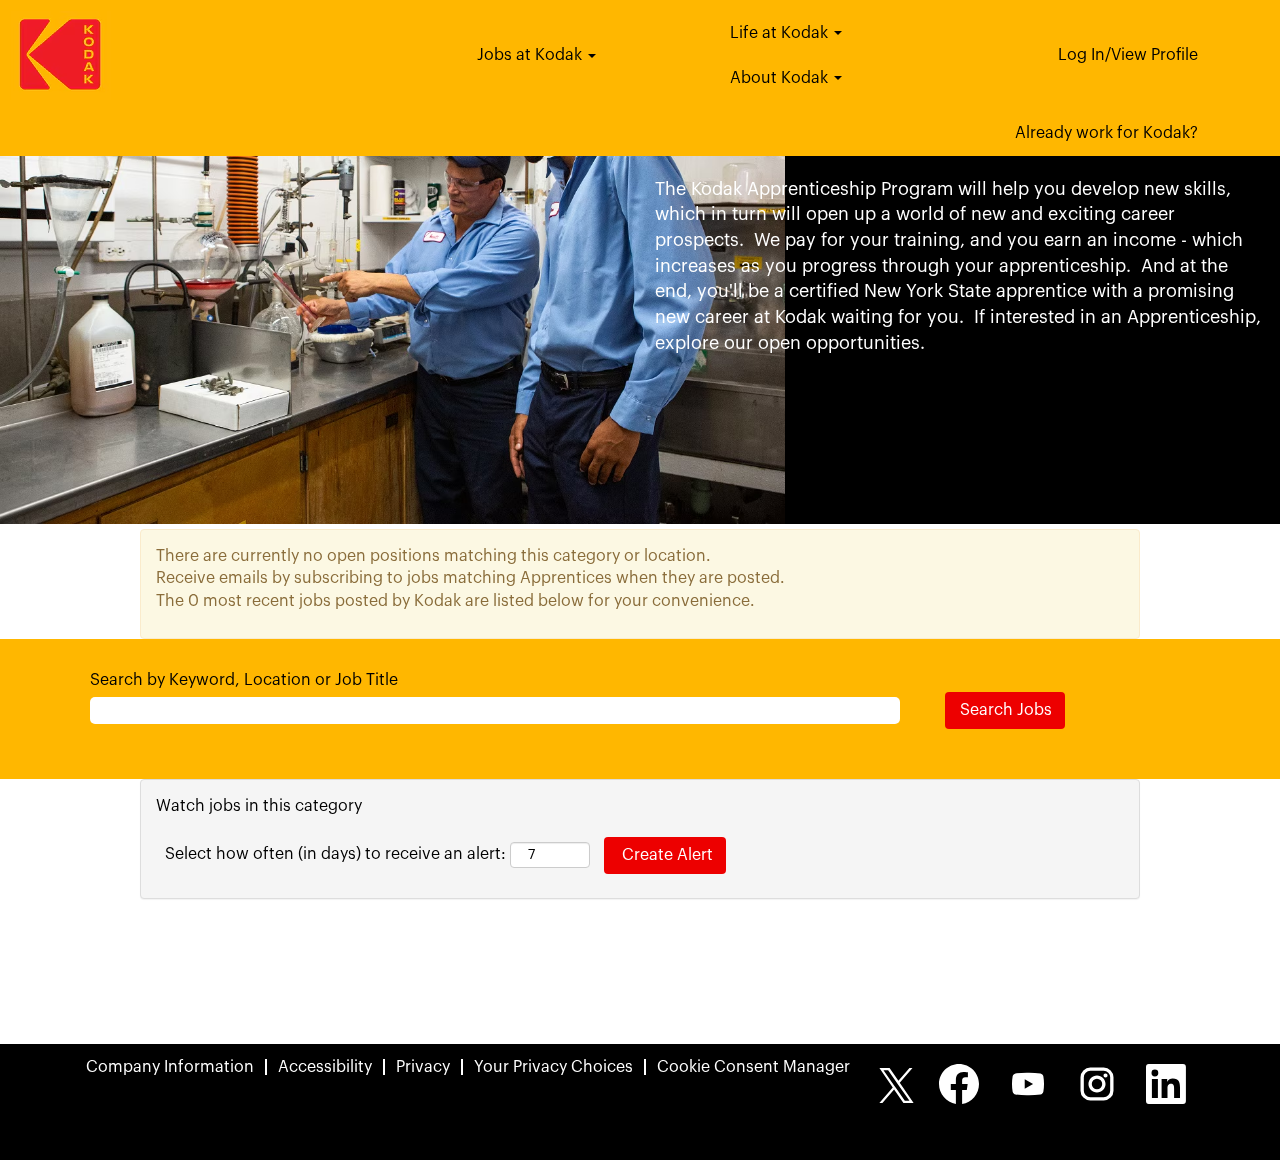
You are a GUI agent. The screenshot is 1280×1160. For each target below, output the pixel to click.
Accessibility (325, 1067)
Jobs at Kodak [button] (531, 55)
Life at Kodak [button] (781, 33)
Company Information (170, 1067)
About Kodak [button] (781, 78)
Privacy (423, 1067)
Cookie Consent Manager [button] (753, 1067)
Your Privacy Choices (553, 1067)
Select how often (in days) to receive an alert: (335, 854)
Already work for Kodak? (1106, 133)
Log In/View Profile (1128, 55)
